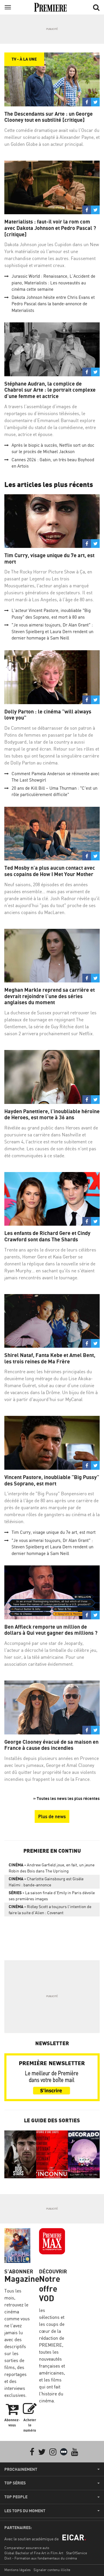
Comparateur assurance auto (27, 2548)
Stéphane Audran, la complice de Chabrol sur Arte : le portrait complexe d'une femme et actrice (50, 390)
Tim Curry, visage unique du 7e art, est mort (49, 558)
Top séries (15, 2483)
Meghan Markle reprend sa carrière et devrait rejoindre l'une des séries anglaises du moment (50, 996)
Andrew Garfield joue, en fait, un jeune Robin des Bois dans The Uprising (52, 1868)
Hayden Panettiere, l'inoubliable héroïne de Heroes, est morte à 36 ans (52, 1114)
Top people (16, 2497)
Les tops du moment (25, 2511)
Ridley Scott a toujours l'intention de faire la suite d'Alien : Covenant (50, 1910)
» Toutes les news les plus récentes (66, 1798)
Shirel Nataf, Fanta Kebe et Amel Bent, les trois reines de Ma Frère (50, 1358)
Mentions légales (17, 2570)
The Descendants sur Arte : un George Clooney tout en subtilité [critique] (49, 117)
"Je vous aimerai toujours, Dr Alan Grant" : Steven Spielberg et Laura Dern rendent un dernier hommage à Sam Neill (52, 631)
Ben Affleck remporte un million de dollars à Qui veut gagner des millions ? (51, 1630)
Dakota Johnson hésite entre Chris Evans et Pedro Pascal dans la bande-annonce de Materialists (53, 304)
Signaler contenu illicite (52, 2570)
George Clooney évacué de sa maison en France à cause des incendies (51, 1745)
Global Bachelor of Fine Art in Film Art (34, 2553)
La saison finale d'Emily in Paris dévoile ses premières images (52, 1896)
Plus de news (52, 1816)
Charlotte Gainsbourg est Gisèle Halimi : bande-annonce (46, 1882)
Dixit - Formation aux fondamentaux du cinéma (41, 2558)
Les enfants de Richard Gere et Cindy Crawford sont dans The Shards (47, 1236)
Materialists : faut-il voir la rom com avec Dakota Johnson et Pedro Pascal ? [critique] (50, 228)
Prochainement (21, 2469)
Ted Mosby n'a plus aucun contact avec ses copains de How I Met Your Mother (50, 871)
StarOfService (77, 2553)
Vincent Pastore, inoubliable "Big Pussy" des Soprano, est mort (52, 1480)
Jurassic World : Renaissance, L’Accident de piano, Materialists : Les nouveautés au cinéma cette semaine (53, 283)
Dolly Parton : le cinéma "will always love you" (48, 715)
